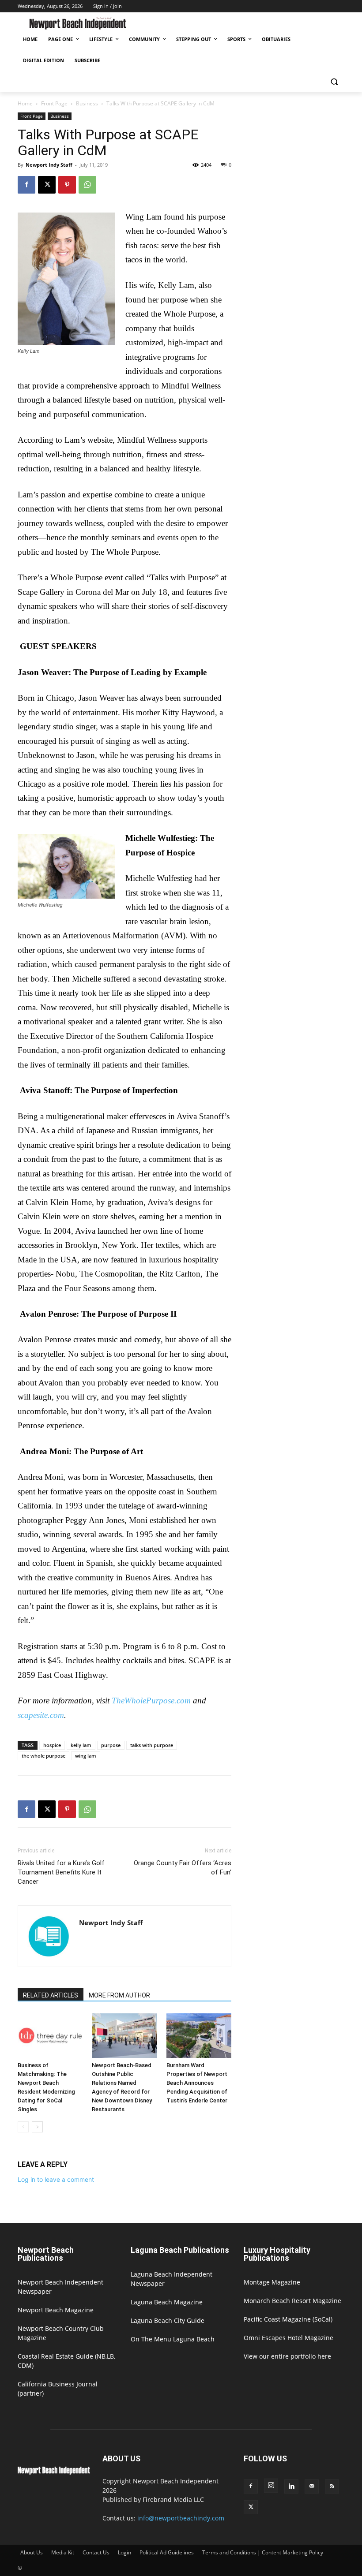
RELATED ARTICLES (51, 1995)
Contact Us (96, 2552)
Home (25, 103)
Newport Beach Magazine (56, 2310)
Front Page (54, 103)
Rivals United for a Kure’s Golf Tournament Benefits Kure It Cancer (61, 1872)
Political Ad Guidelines (167, 2552)
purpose (111, 1745)
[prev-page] (23, 2127)
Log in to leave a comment (56, 2179)
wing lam (86, 1756)
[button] (334, 82)
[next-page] (37, 2127)
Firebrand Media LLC (173, 2499)
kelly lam (81, 1745)
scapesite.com (41, 1715)
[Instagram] (271, 2486)
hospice (52, 1745)
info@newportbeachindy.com (181, 2518)
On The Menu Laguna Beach (173, 2339)
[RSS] (332, 2486)
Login (124, 2552)
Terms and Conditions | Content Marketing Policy (263, 2552)
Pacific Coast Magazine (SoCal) (288, 2319)
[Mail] (312, 2486)
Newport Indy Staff (49, 165)
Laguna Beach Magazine (167, 2302)
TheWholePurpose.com (151, 1701)
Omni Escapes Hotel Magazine (288, 2338)
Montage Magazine (272, 2282)
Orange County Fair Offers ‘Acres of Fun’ (183, 1868)
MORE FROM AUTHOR (119, 1995)
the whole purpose (43, 1756)
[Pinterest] (67, 185)
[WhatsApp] (87, 185)
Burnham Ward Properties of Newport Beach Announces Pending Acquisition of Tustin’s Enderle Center (197, 2083)
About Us (32, 2552)
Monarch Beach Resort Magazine (292, 2301)
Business (87, 103)
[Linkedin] (291, 2486)
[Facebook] (26, 185)
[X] (47, 185)
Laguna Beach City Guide (168, 2320)
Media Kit (63, 2552)
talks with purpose (152, 1745)
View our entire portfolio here (287, 2356)
